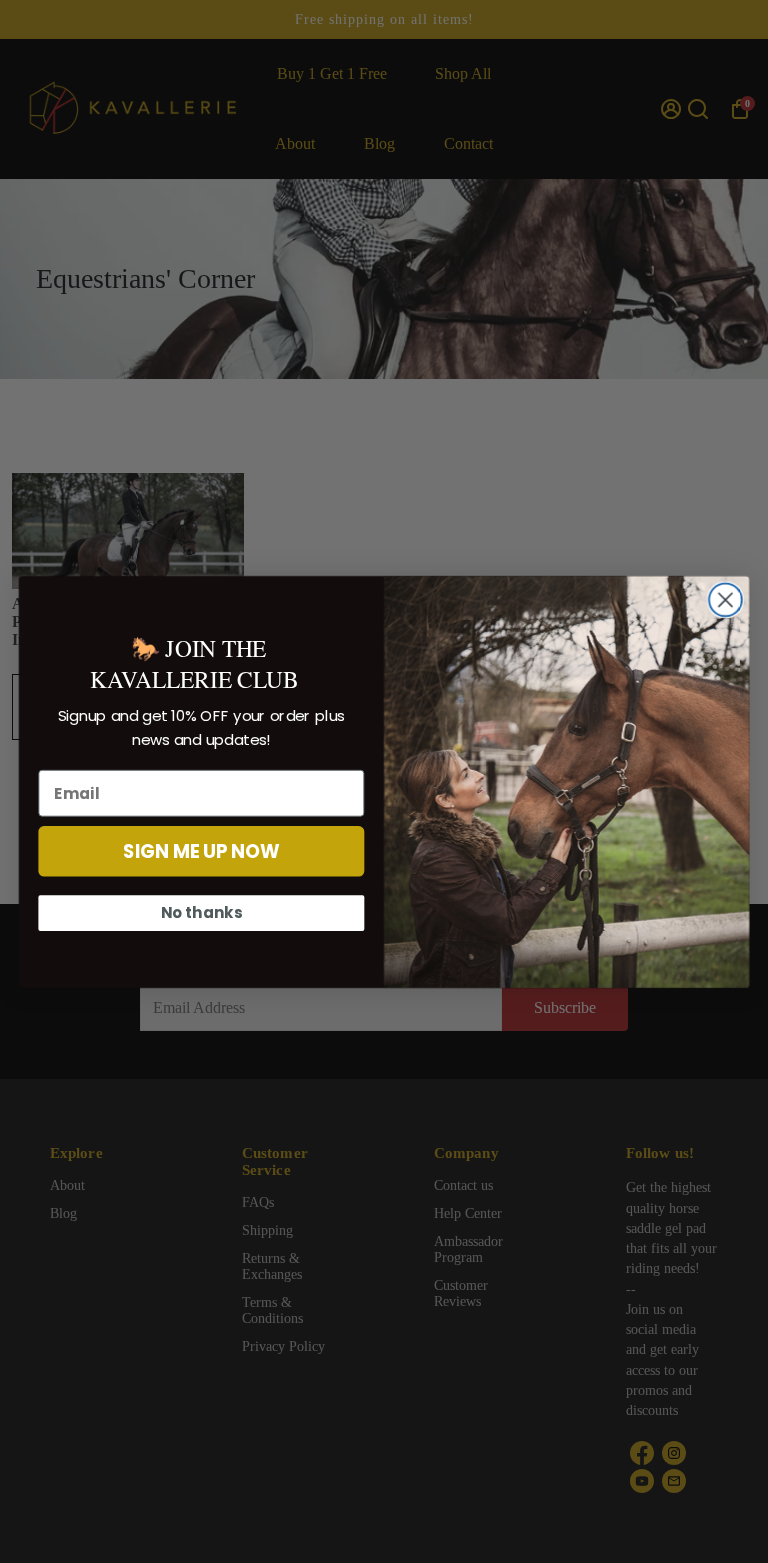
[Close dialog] (725, 599)
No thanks (201, 912)
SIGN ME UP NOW (201, 851)
